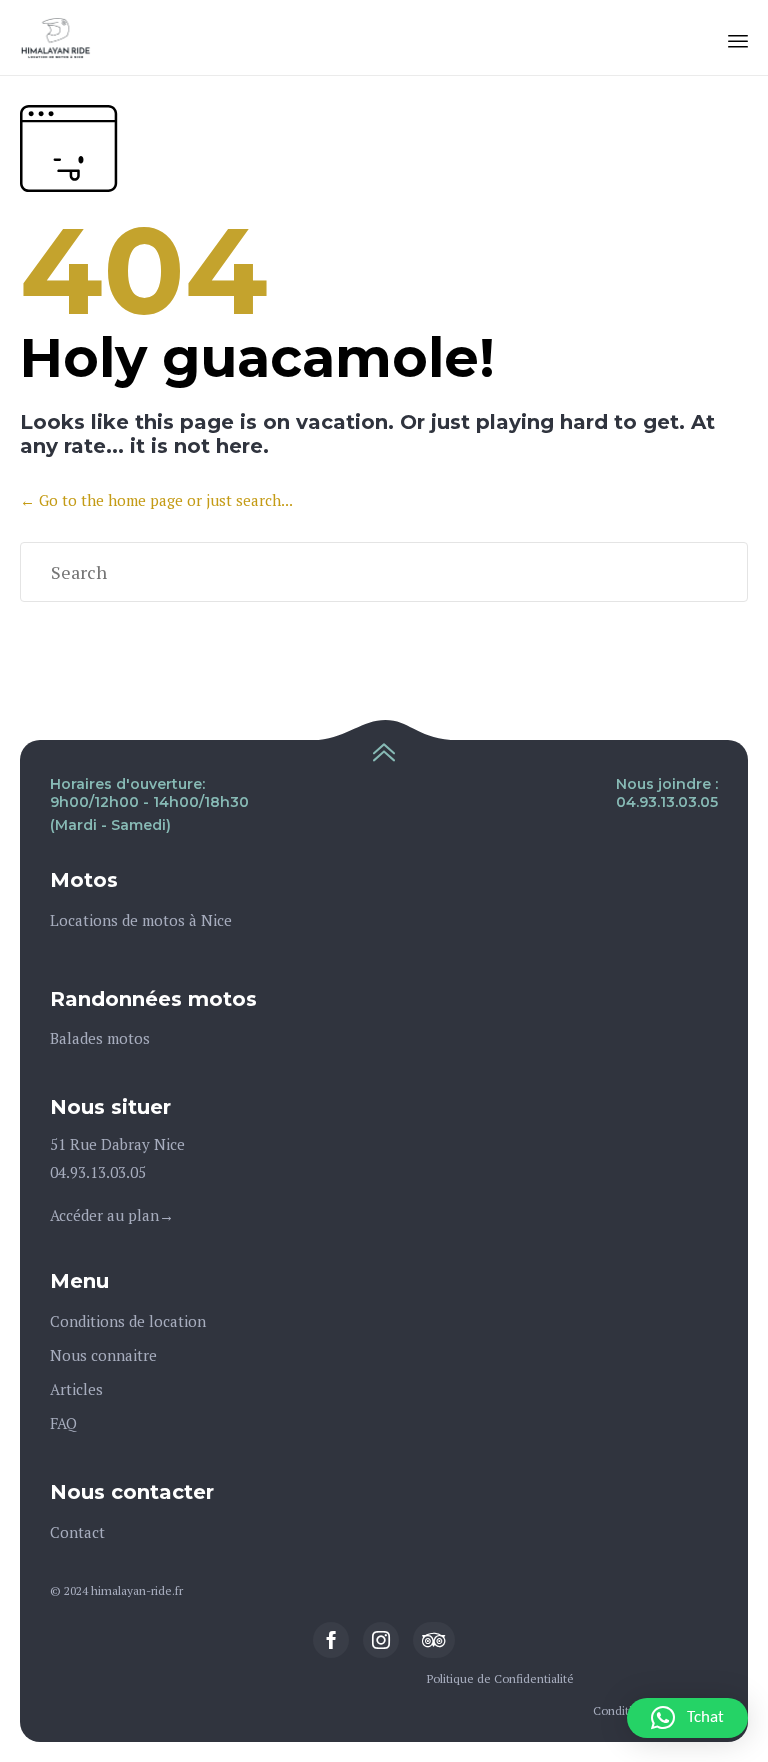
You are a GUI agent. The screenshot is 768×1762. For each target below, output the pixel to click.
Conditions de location (128, 1321)
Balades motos (100, 1038)
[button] (687, 1718)
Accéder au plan (104, 1215)
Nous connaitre (103, 1355)
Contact (77, 1532)
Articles (76, 1389)
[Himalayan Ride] (56, 37)
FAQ (63, 1423)
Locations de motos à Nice (141, 920)
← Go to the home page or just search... (156, 500)
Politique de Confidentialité (500, 1678)
